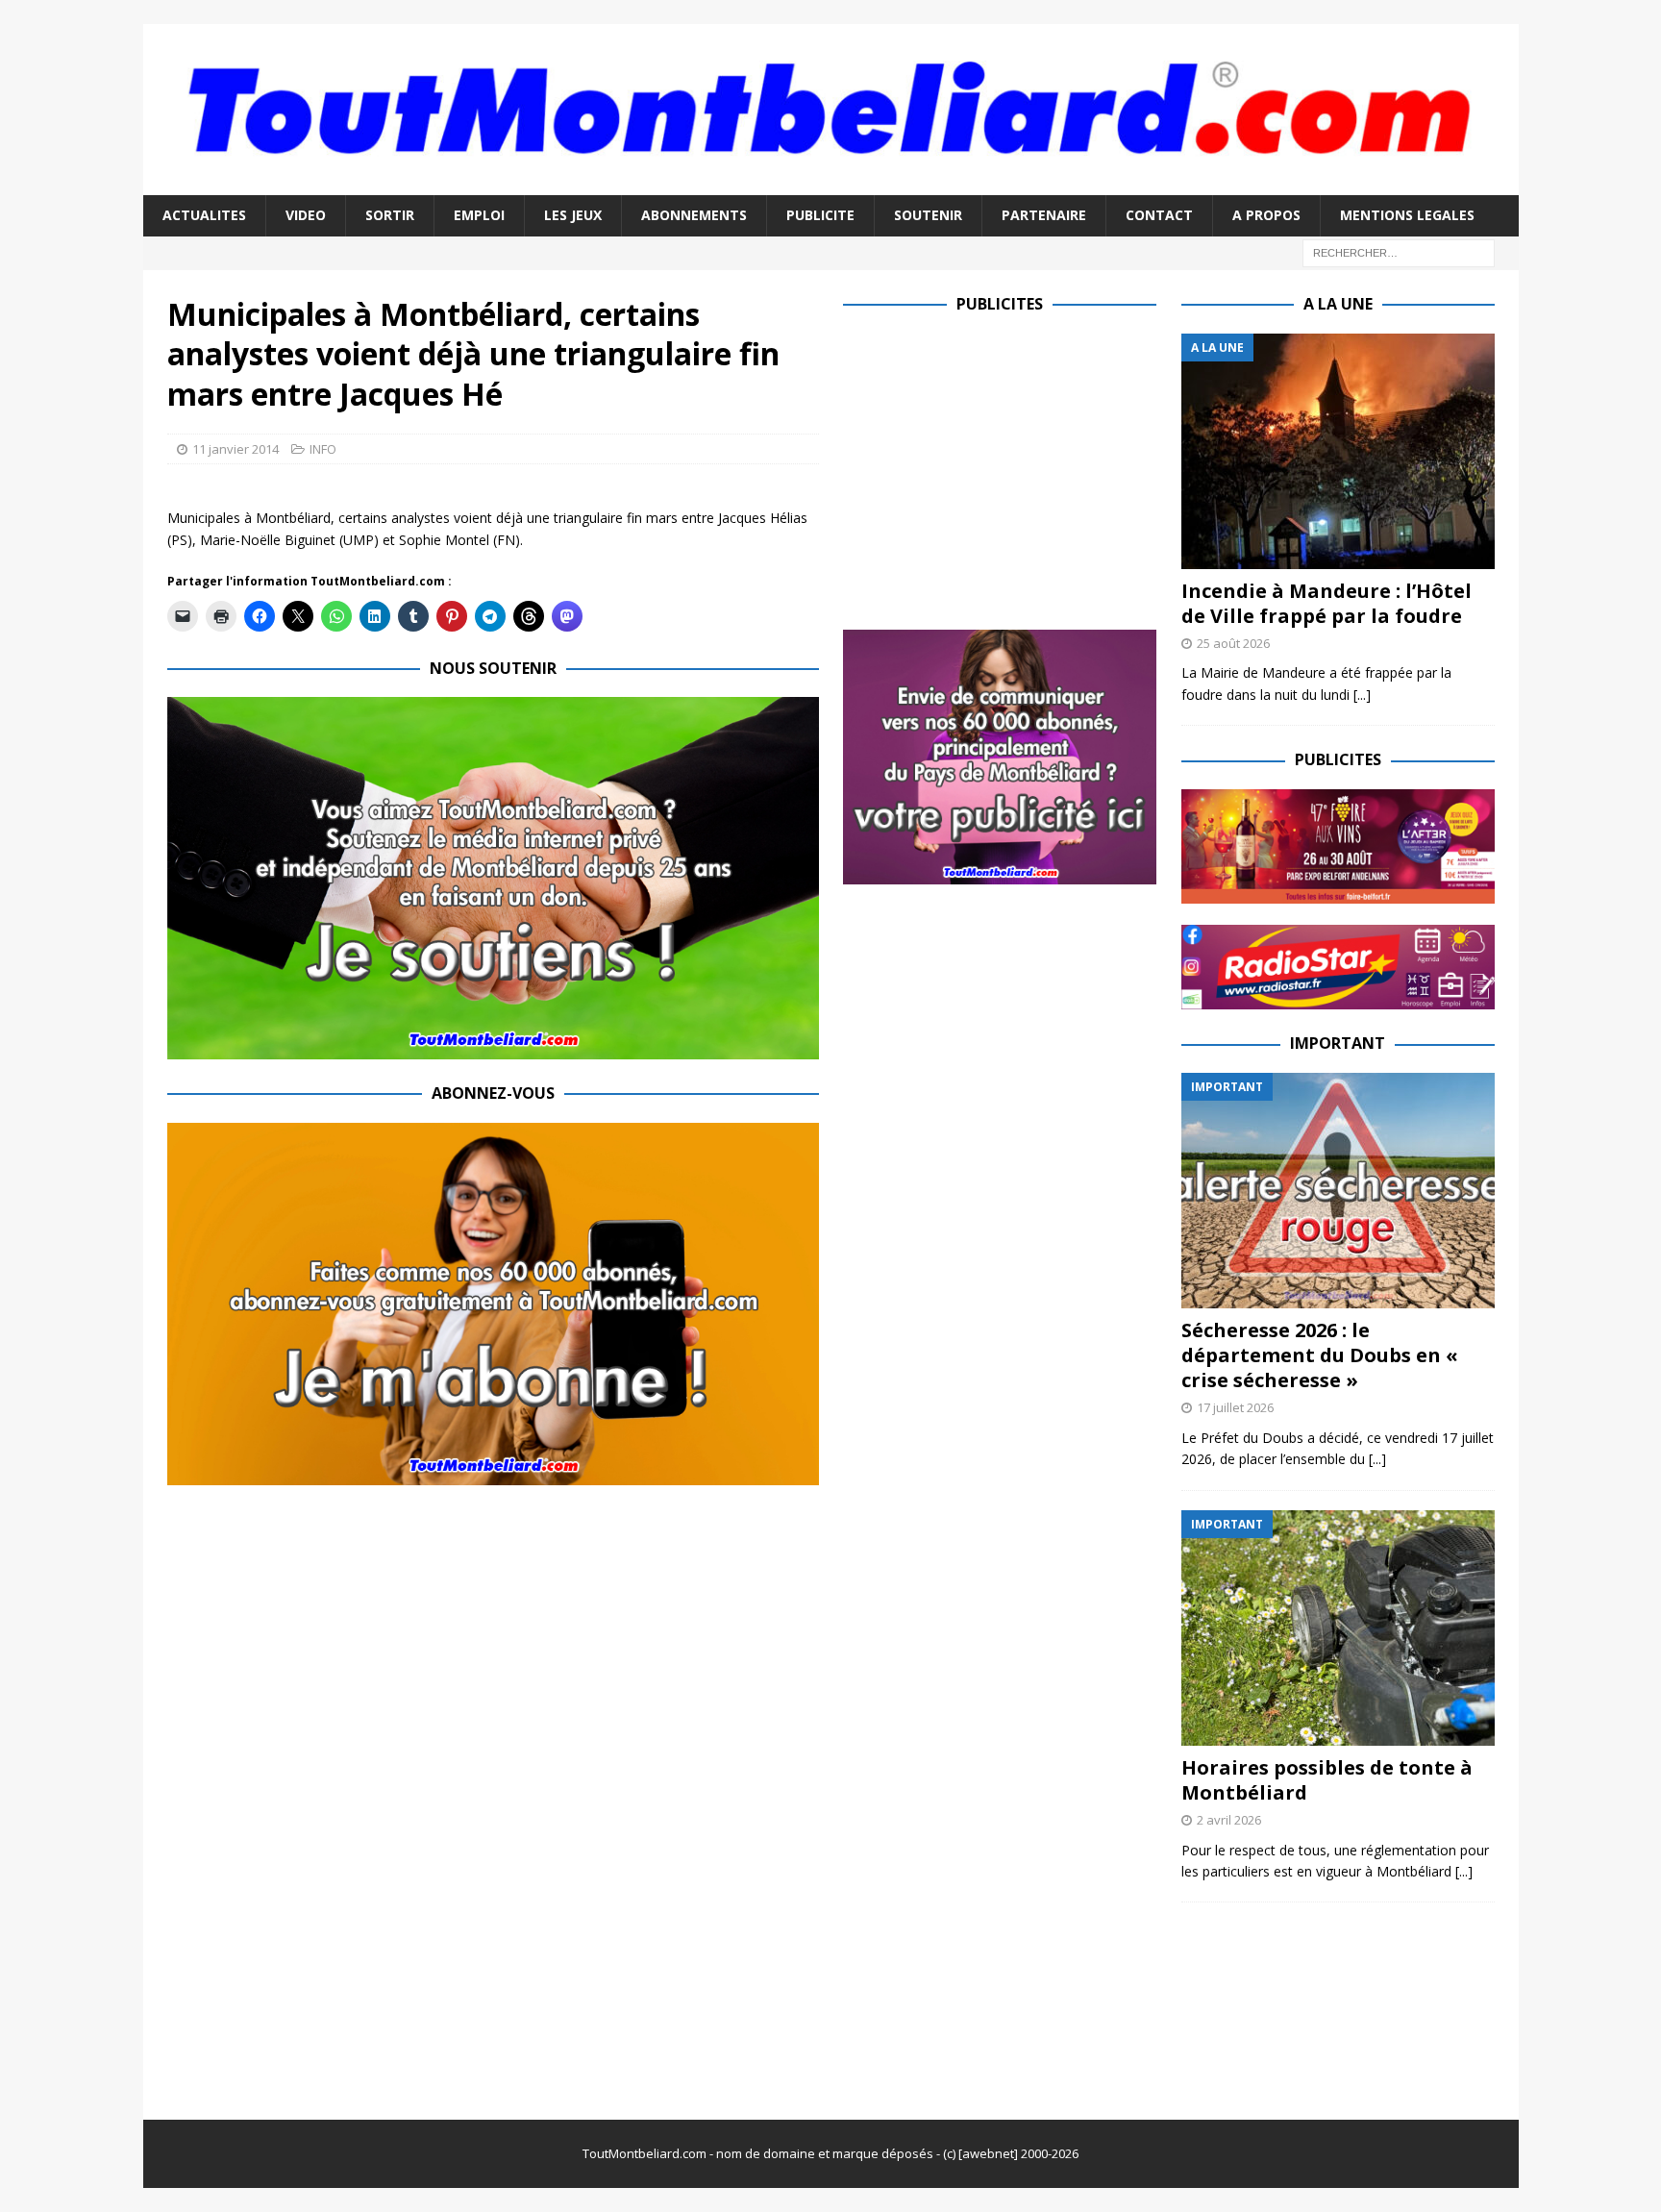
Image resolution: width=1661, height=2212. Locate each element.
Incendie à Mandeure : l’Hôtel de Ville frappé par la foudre (1326, 603)
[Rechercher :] (1399, 251)
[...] (1362, 695)
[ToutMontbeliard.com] (831, 184)
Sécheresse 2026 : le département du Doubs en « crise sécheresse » (1320, 1355)
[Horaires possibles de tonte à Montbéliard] (1338, 1628)
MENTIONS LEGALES (1407, 215)
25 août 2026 (1233, 643)
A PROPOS (1266, 215)
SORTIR (390, 215)
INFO (323, 449)
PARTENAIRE (1044, 215)
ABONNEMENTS (694, 215)
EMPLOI (479, 215)
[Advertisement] (1004, 468)
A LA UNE (1338, 304)
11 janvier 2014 (236, 449)
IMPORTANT (1338, 1043)
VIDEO (306, 215)
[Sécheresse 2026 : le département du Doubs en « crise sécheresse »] (1338, 1191)
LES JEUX (573, 215)
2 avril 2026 (1229, 1820)
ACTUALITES (204, 215)
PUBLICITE (820, 215)
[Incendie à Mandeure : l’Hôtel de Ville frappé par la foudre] (1338, 451)
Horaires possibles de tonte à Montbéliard (1327, 1780)
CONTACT (1159, 215)
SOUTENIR (928, 215)
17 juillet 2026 (1235, 1407)
